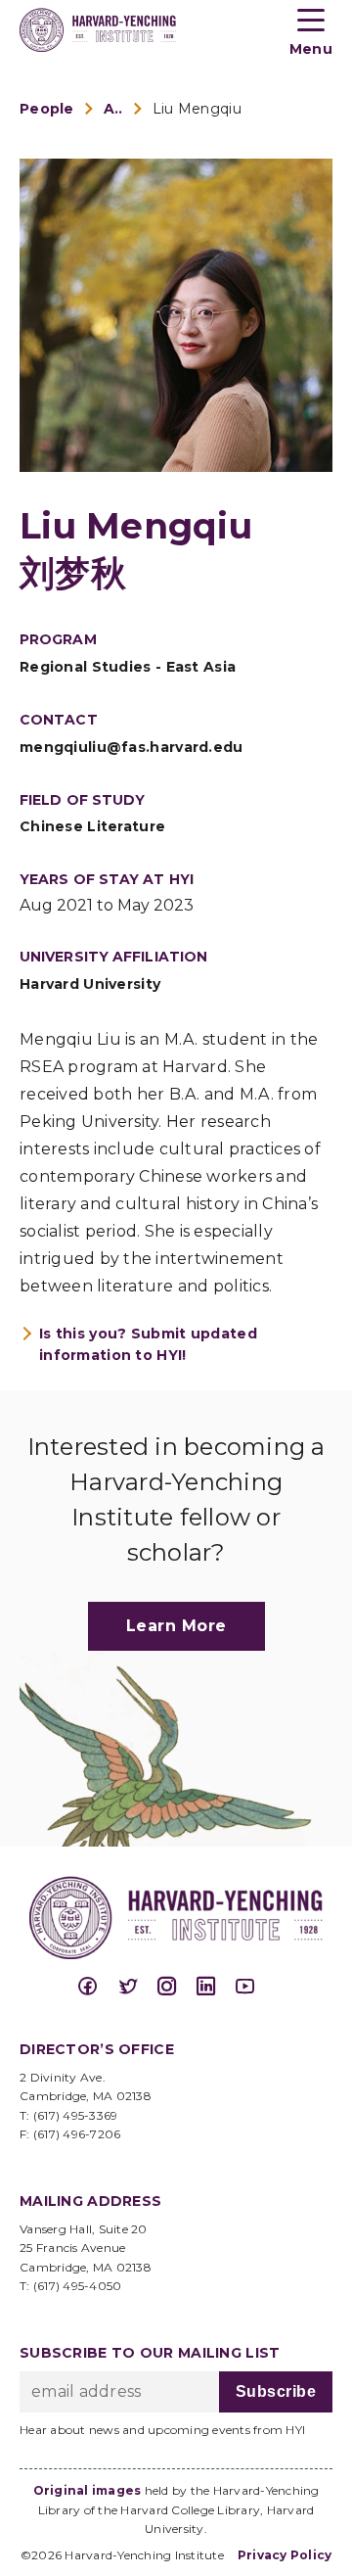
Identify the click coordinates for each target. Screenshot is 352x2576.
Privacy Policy (285, 2555)
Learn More (176, 1626)
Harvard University (90, 984)
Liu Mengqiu (197, 109)
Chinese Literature (92, 826)
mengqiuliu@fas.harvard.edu (132, 747)
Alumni (113, 109)
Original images (88, 2490)
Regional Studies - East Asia (128, 667)
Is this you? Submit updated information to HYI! (148, 1344)
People (47, 109)
